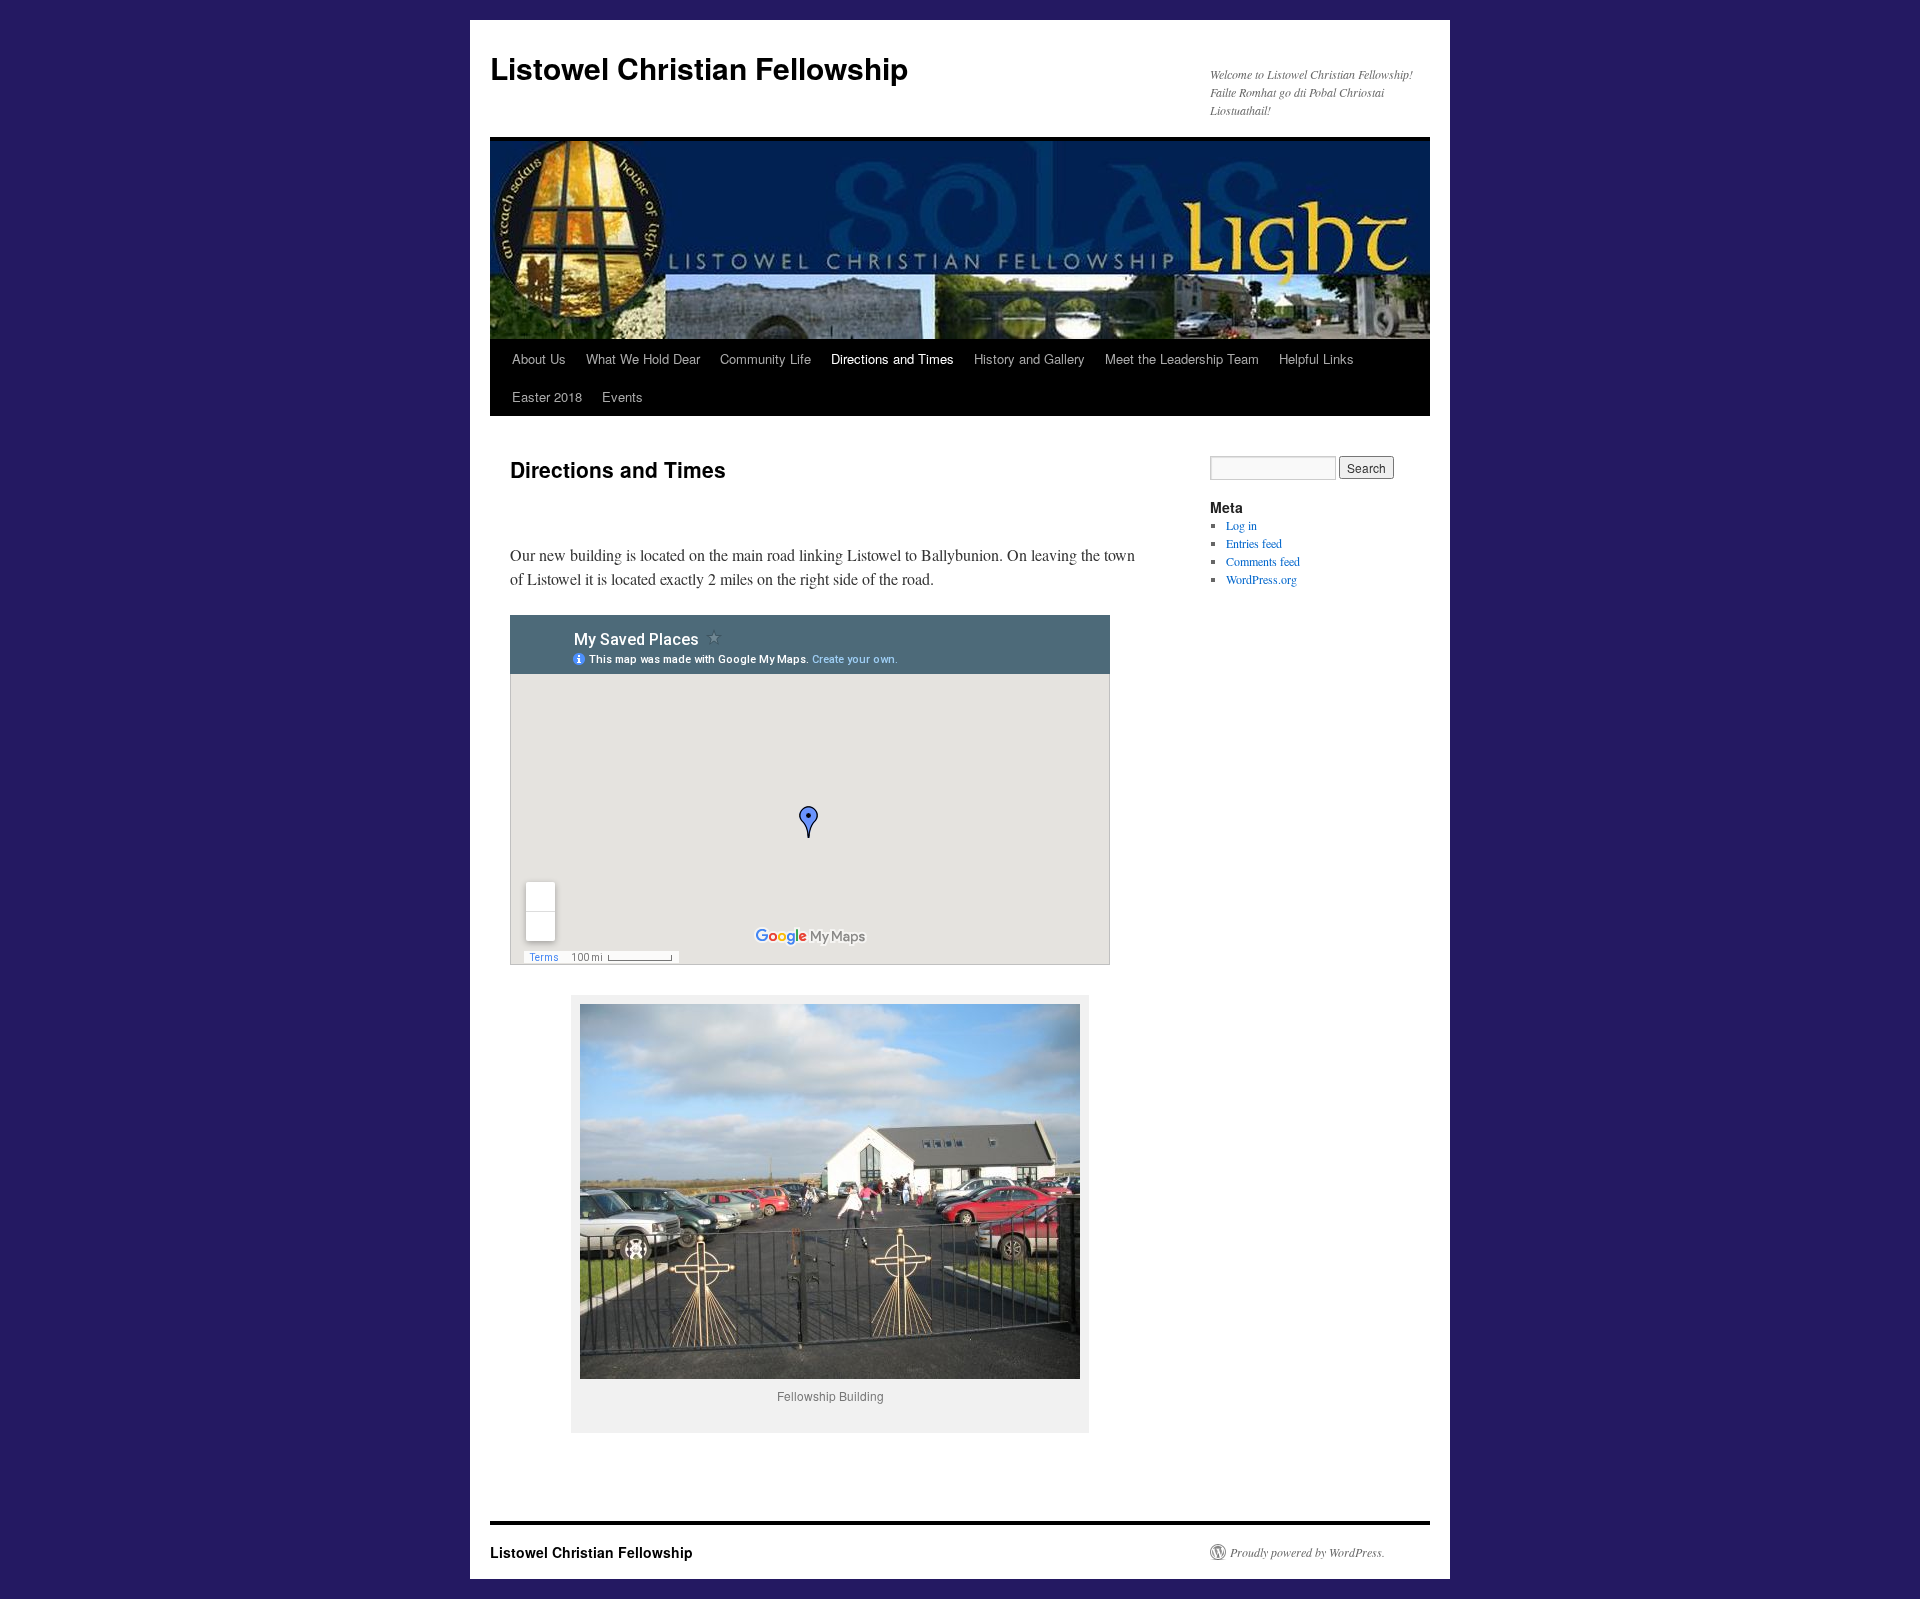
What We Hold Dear (643, 358)
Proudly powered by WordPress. (1307, 1552)
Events (622, 396)
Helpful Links (1316, 358)
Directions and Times (892, 358)
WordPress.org (1261, 579)
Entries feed (1254, 543)
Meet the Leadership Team (1182, 358)
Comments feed (1263, 561)
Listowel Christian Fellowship (699, 67)
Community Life (765, 358)
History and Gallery (1029, 358)
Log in (1241, 525)
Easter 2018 (547, 396)
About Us (539, 358)
